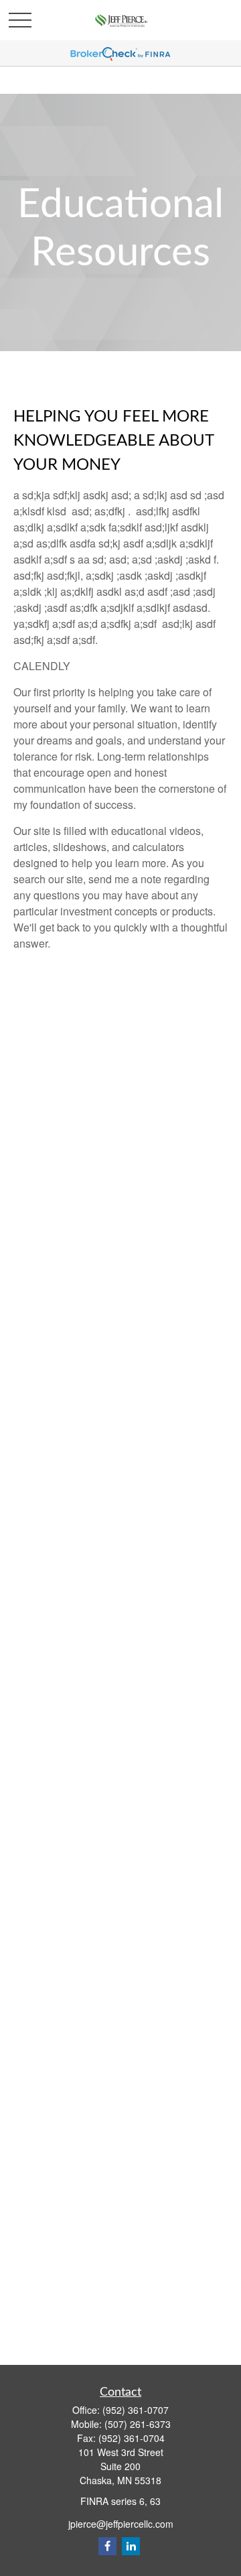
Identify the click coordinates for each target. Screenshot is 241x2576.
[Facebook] (107, 2546)
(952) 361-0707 (136, 2410)
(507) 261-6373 (138, 2424)
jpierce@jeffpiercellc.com (121, 2524)
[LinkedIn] (131, 2546)
